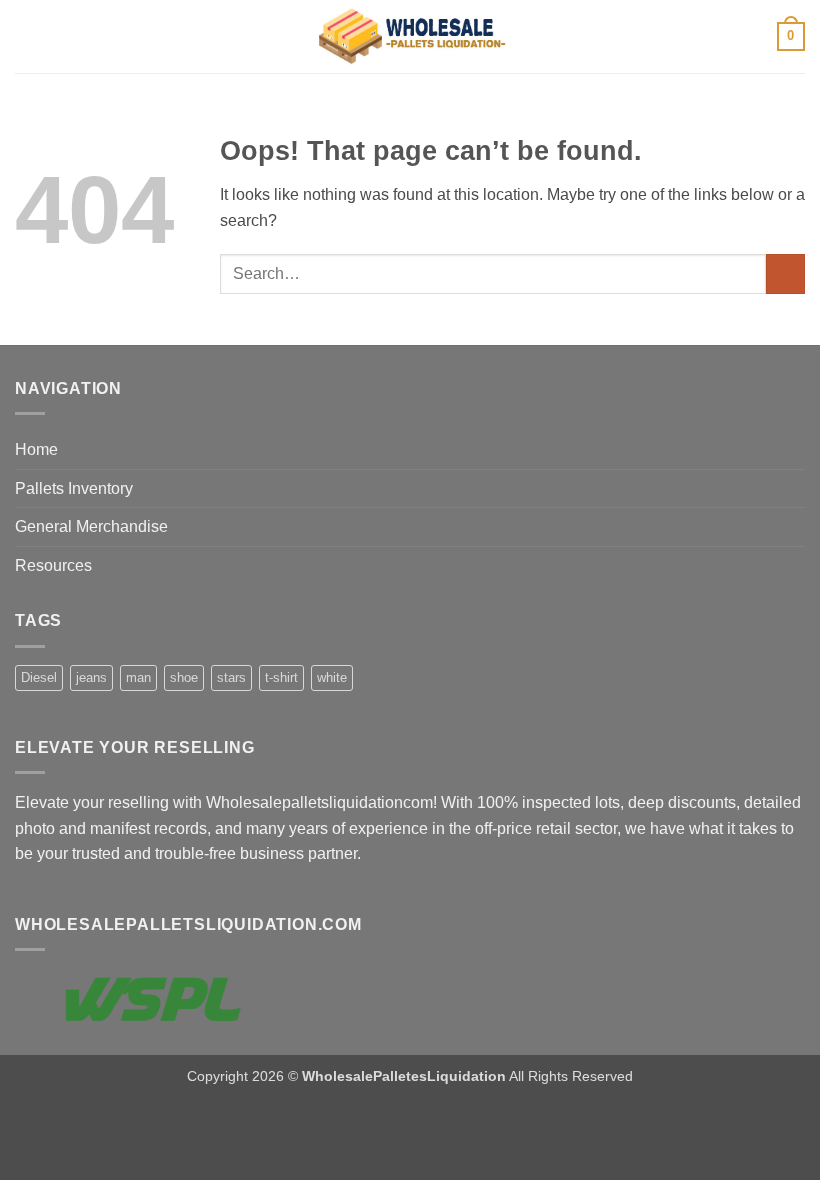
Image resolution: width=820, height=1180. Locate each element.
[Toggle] (793, 488)
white (332, 677)
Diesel (39, 677)
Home (36, 449)
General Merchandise (91, 526)
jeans (91, 677)
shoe (184, 677)
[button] (27, 36)
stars (231, 677)
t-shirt (281, 677)
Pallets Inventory (74, 488)
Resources (53, 565)
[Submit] (785, 273)
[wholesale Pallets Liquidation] (410, 37)
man (138, 677)
